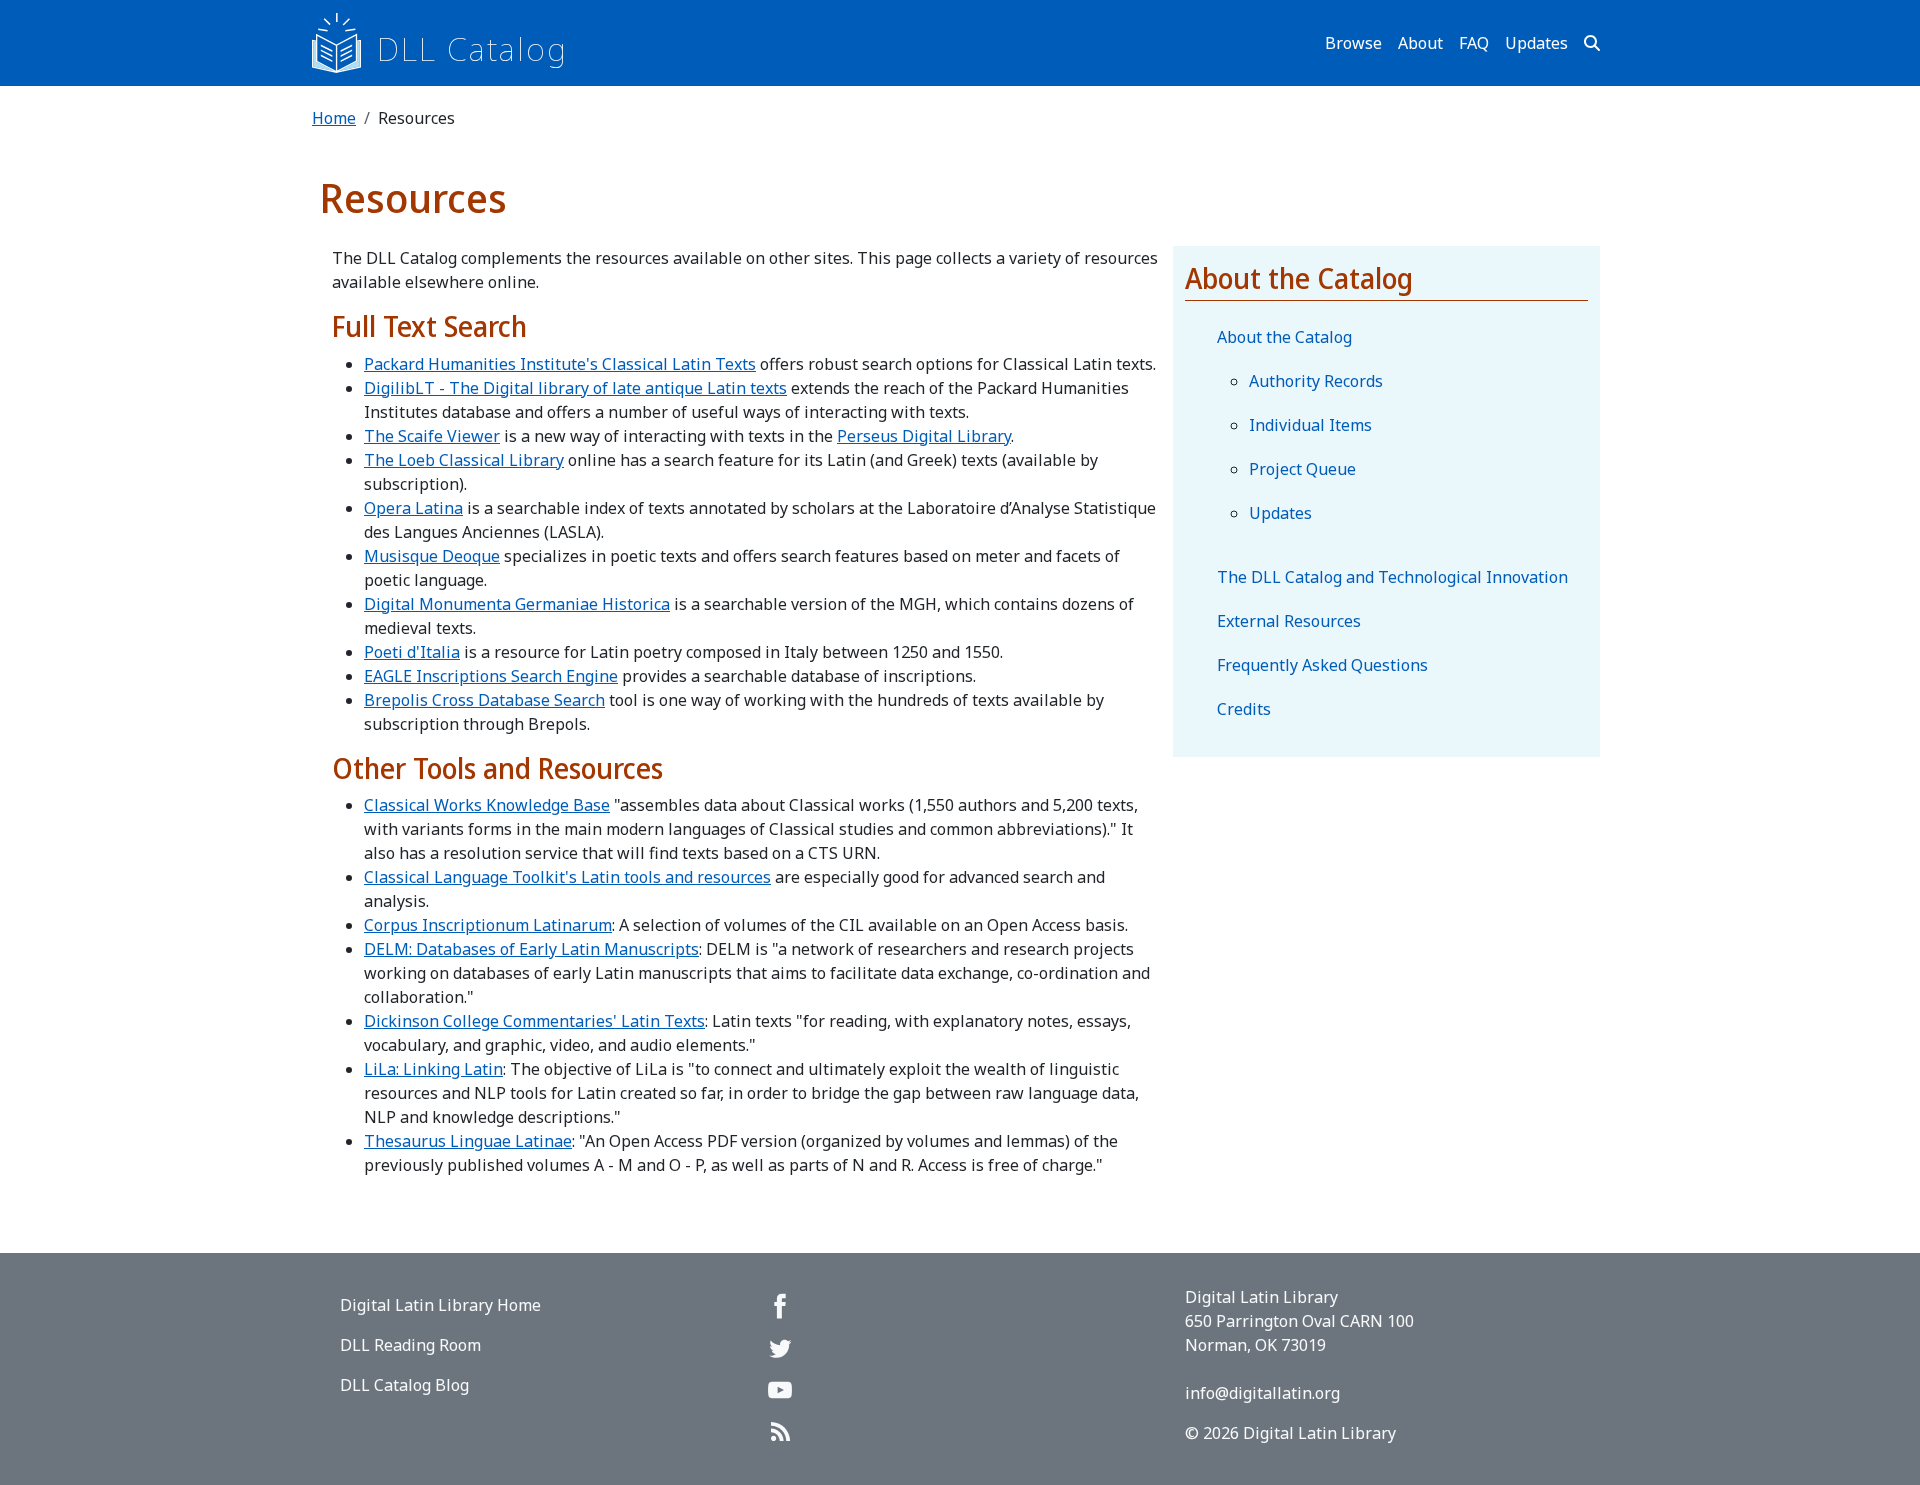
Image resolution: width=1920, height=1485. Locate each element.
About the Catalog (1284, 337)
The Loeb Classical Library (464, 460)
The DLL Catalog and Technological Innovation (1392, 577)
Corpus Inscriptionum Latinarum (488, 925)
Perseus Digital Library (924, 436)
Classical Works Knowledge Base (487, 805)
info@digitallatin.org (1262, 1393)
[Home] (344, 43)
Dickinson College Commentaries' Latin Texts (534, 1021)
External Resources (1289, 621)
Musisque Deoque (432, 556)
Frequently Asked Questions (1322, 665)
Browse (1353, 43)
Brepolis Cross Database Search (484, 700)
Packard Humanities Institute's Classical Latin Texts (560, 364)
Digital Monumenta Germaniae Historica (517, 604)
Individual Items (1310, 425)
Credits (1244, 709)
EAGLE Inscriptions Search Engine (491, 676)
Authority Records (1316, 381)
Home (334, 118)
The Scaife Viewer (432, 436)
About (1420, 43)
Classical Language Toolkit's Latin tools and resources (567, 877)
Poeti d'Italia (412, 652)
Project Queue (1302, 469)
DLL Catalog (472, 48)
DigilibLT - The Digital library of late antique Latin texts (575, 388)
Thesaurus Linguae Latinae (468, 1141)
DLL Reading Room (410, 1345)
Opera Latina (413, 508)
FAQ (1474, 43)
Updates (1536, 43)
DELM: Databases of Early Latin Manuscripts (531, 949)
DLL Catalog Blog (404, 1385)
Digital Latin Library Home (440, 1305)
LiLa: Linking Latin (433, 1069)
